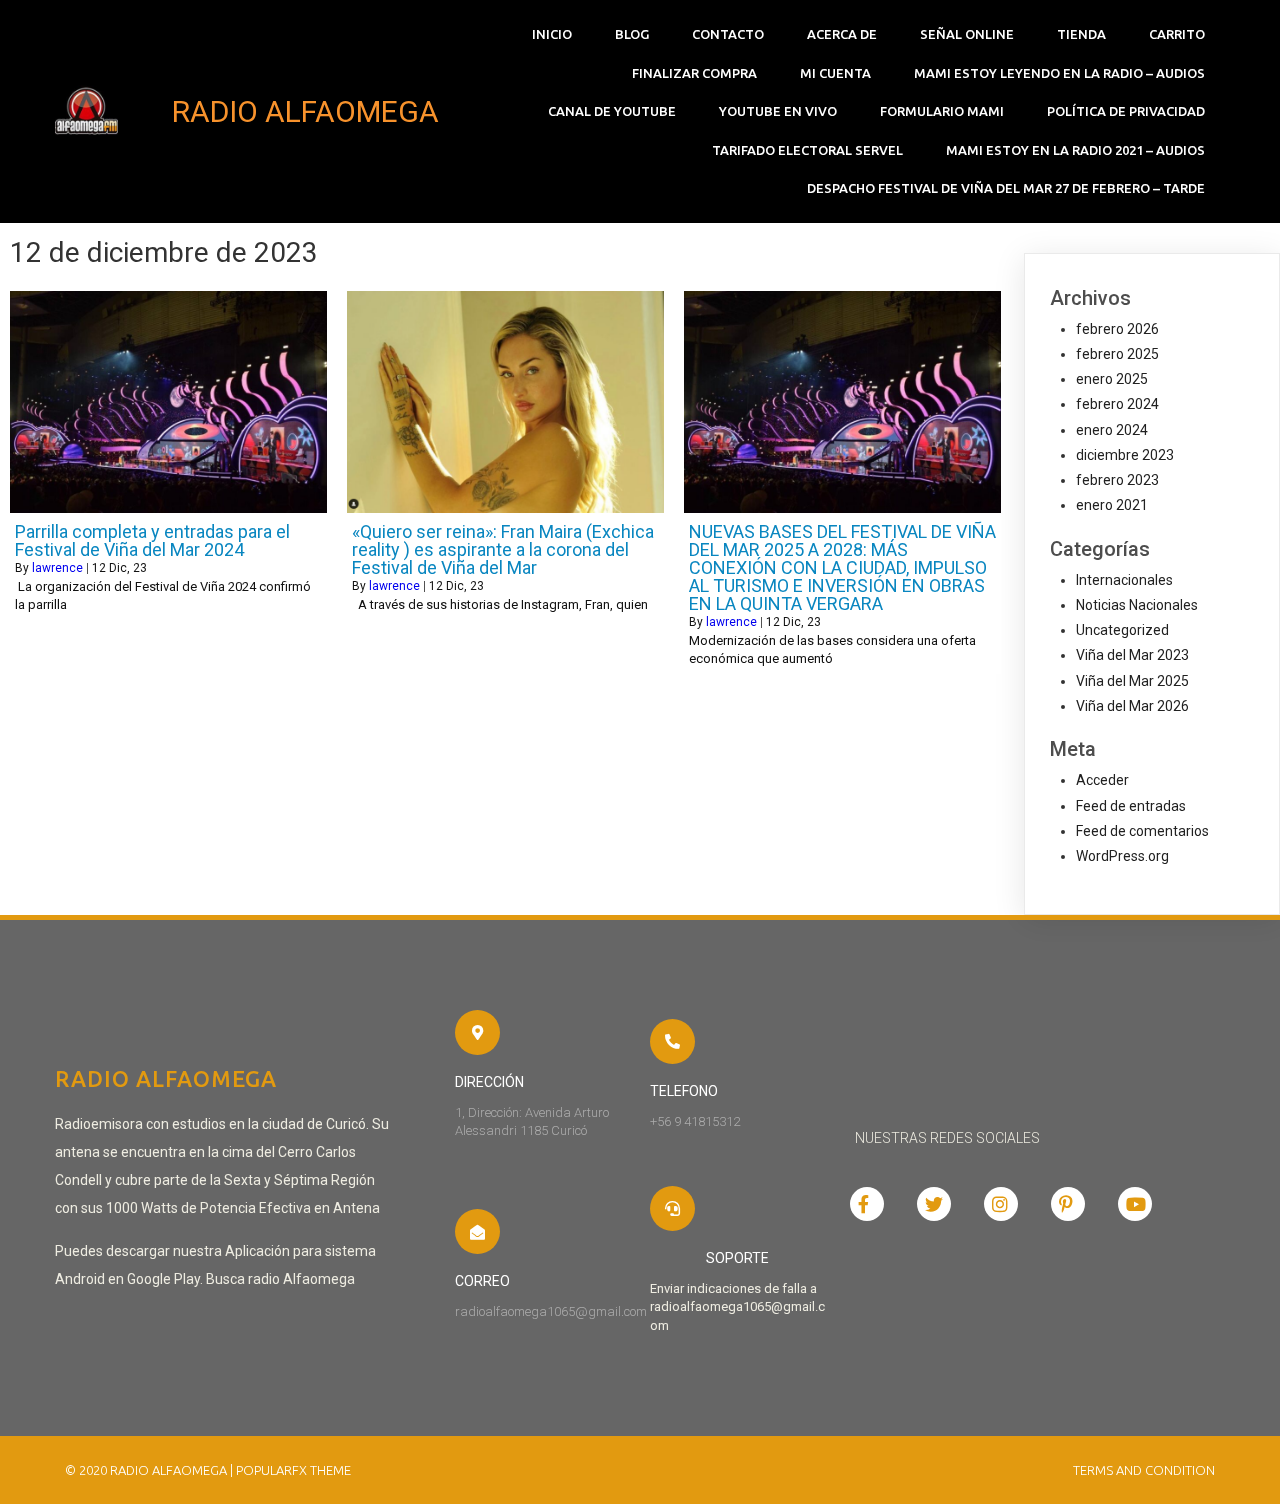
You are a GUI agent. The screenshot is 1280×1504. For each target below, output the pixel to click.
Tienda (1081, 34)
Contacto (728, 34)
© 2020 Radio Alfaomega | (150, 1470)
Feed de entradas (1131, 806)
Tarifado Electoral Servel (807, 150)
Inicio (552, 34)
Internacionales (1124, 580)
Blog (632, 34)
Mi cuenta (835, 73)
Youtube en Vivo (778, 111)
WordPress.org (1122, 856)
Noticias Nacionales (1137, 605)
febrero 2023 (1117, 480)
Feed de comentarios (1142, 831)
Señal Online (967, 34)
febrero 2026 (1117, 329)
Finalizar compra (694, 73)
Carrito (1177, 34)
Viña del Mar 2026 (1132, 706)
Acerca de (842, 34)
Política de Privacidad (1126, 111)
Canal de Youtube (612, 111)
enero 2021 (1112, 505)
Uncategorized (1122, 630)
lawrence (57, 568)
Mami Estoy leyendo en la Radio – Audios (1059, 73)
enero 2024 (1112, 430)
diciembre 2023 (1125, 455)
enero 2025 (1112, 379)
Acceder (1102, 780)
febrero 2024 (1117, 404)
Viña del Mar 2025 (1132, 681)
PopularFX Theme (293, 1470)
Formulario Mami (942, 111)
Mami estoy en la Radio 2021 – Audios (1075, 150)
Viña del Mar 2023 (1132, 655)
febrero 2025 (1117, 354)
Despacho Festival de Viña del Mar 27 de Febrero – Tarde (1006, 188)
